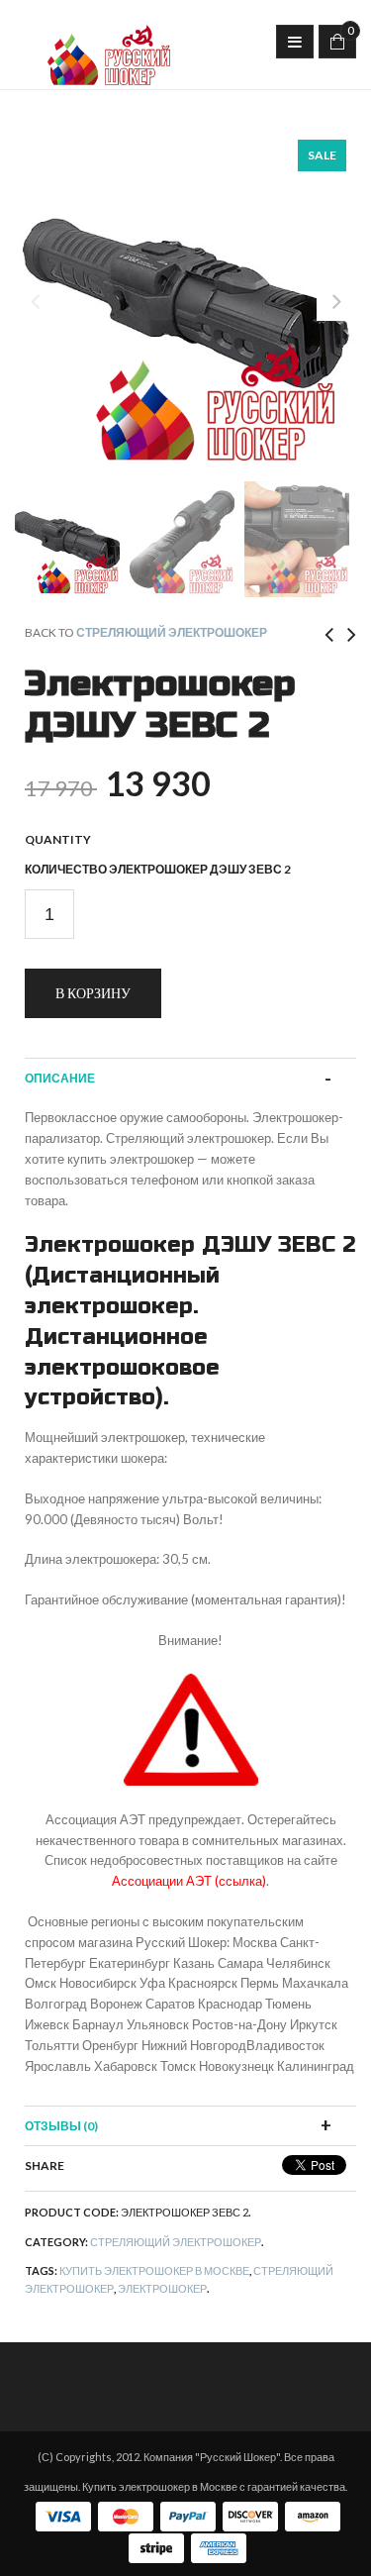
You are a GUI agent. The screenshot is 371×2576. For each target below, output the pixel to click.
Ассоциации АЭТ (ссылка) (189, 1881)
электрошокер (162, 2288)
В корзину (93, 993)
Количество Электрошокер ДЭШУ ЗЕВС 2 (158, 869)
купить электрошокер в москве (154, 2270)
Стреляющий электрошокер (172, 632)
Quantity (58, 839)
